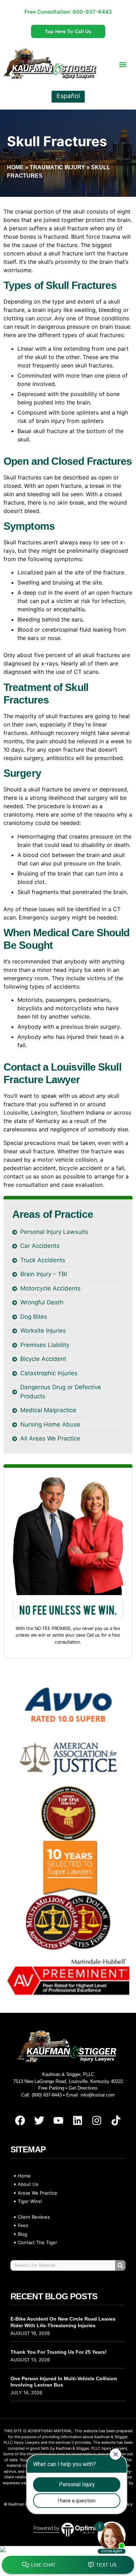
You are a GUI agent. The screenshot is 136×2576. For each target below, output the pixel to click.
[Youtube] (59, 2121)
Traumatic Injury (57, 167)
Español (68, 96)
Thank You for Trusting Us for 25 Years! (59, 2352)
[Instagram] (97, 2121)
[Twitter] (39, 2121)
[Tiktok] (116, 2121)
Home (15, 167)
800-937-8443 (92, 12)
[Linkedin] (78, 2121)
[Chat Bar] (68, 2565)
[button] (123, 64)
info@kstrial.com (98, 2095)
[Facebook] (20, 2121)
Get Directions (83, 2088)
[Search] (120, 2265)
